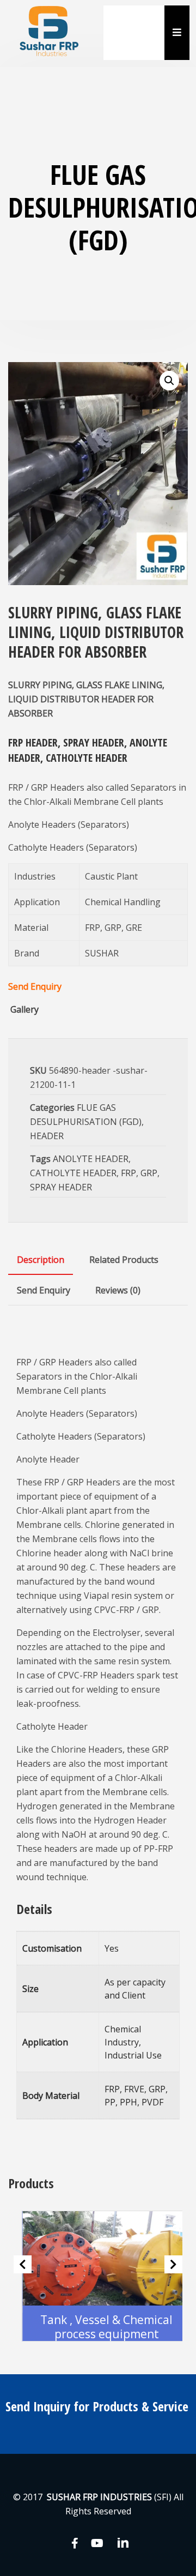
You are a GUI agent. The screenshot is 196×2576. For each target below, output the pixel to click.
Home (125, 19)
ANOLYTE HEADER (91, 1159)
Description (41, 1260)
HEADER (47, 1136)
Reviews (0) (118, 1290)
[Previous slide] (23, 2264)
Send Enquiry (35, 986)
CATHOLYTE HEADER (73, 1173)
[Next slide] (173, 2264)
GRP (149, 1173)
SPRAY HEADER (61, 1187)
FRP (128, 1173)
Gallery (24, 1009)
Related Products (124, 1260)
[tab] (41, 1260)
